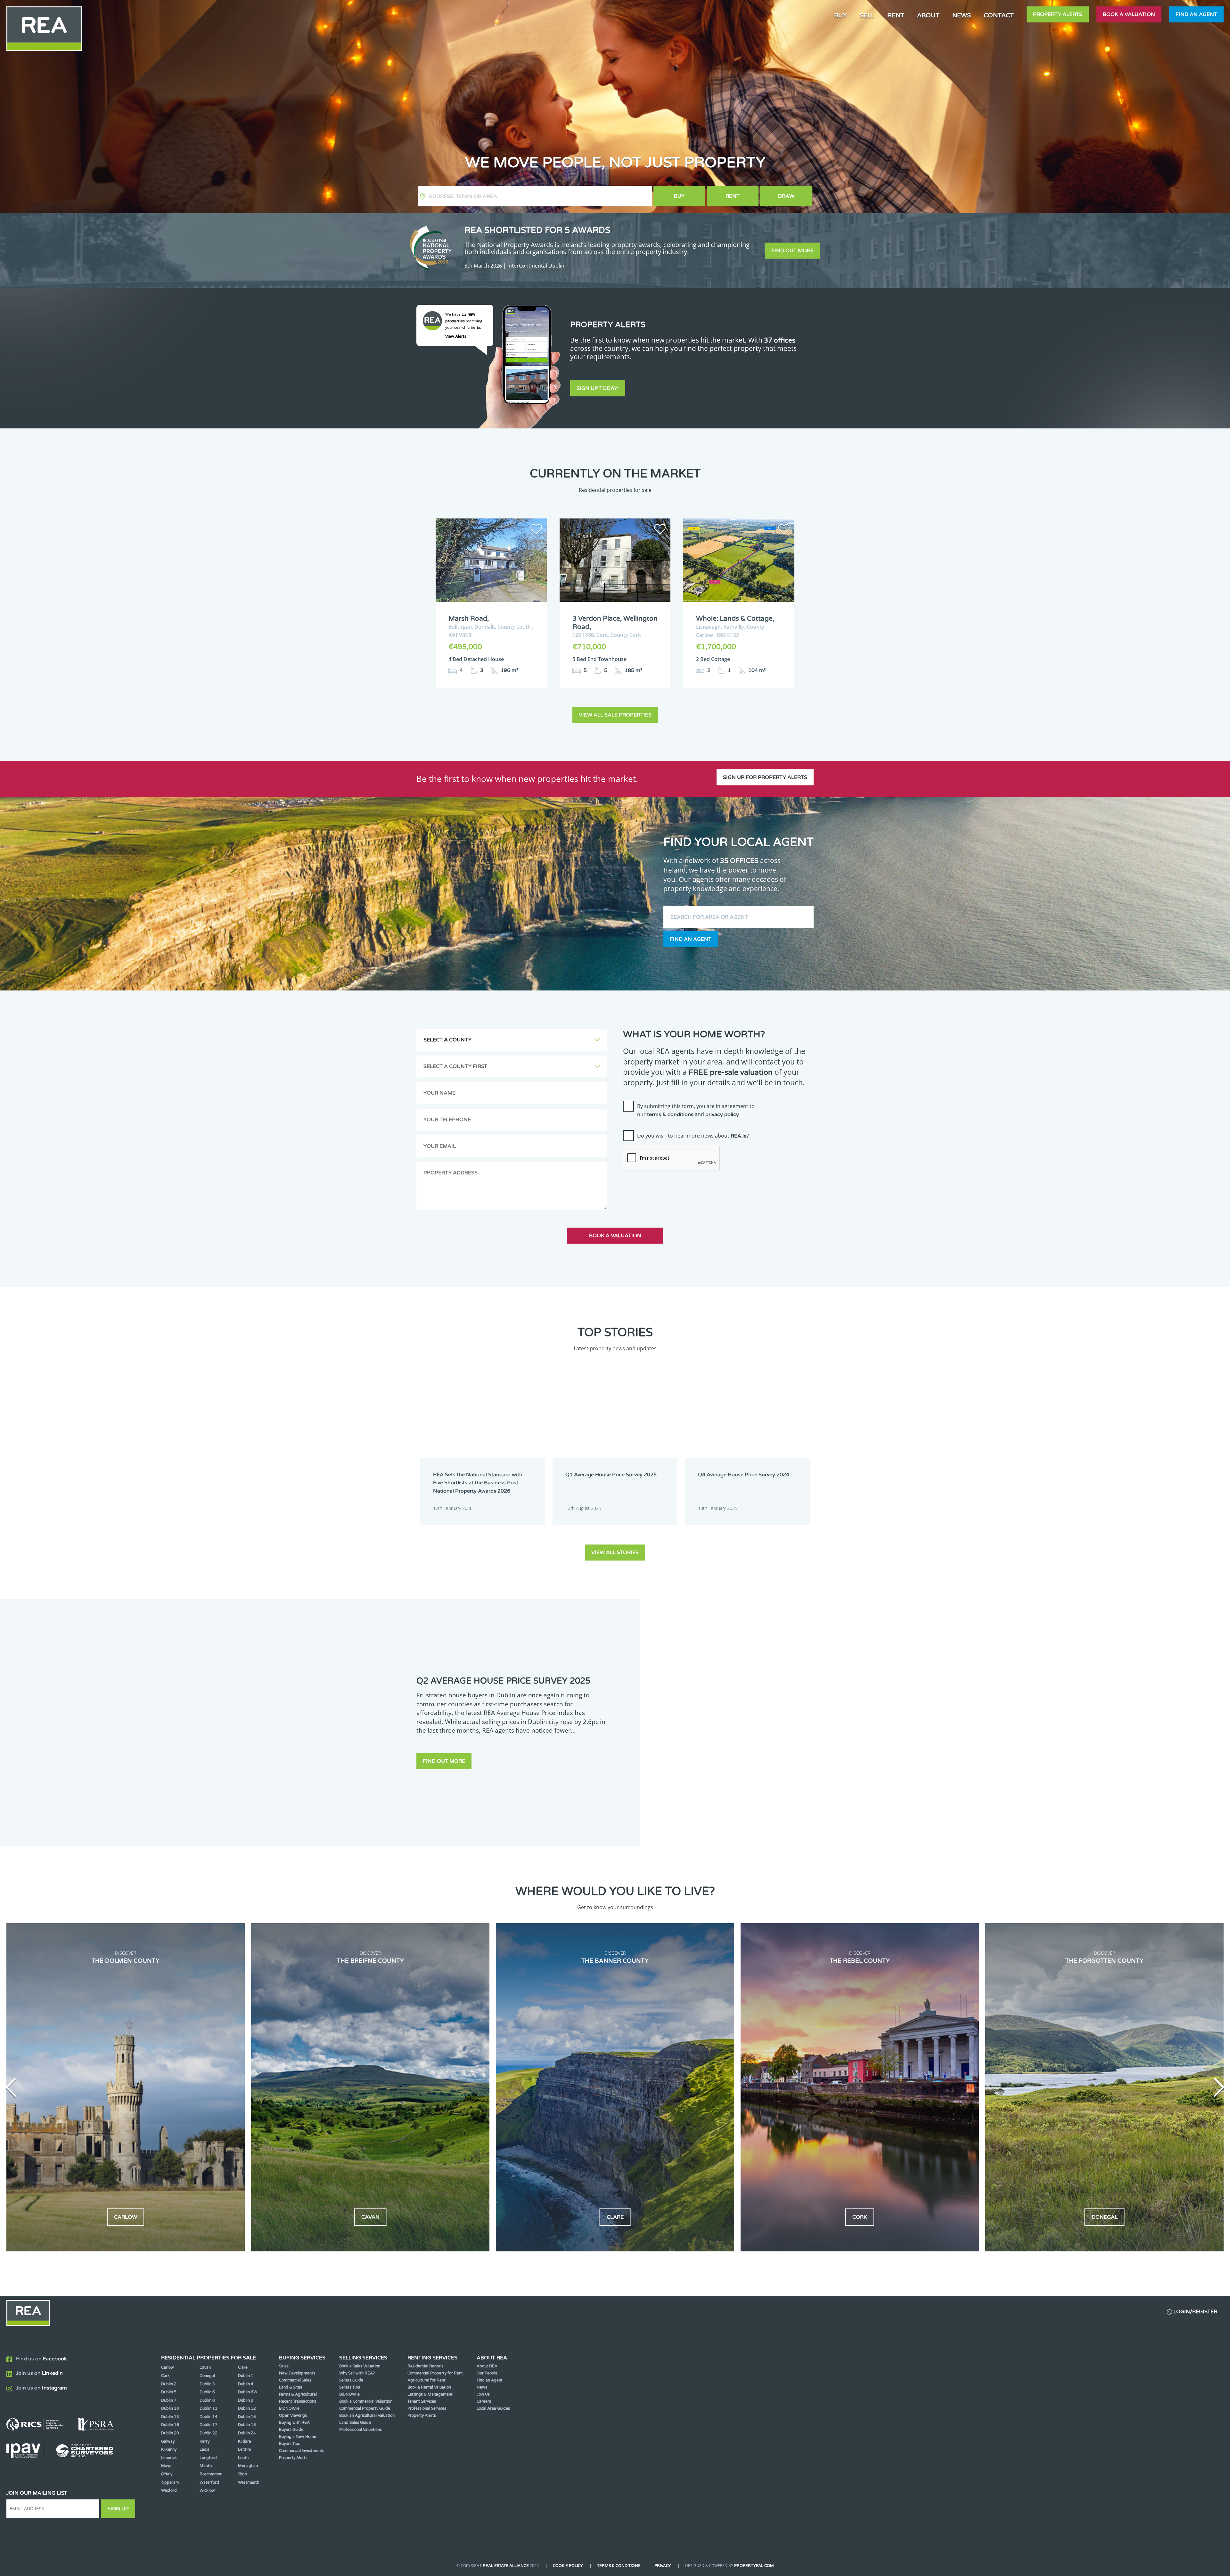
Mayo (166, 2466)
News (962, 15)
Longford (208, 2458)
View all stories (615, 1553)
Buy (679, 196)
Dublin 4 (246, 2384)
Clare (243, 2367)
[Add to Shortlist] (536, 530)
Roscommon (211, 2474)
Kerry (205, 2441)
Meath (206, 2466)
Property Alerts (1058, 14)
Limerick (169, 2458)
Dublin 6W (248, 2392)
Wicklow (207, 2490)
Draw (786, 196)
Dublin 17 (209, 2425)
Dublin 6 (207, 2392)
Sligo (242, 2474)
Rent (733, 196)
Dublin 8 (207, 2400)
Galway (168, 2441)
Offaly (167, 2474)
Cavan (205, 2367)
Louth (243, 2458)
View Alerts (456, 336)
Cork (165, 2376)
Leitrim (245, 2449)
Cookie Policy (568, 2566)
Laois (204, 2449)
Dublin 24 (247, 2433)
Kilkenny (169, 2449)
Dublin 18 (247, 2425)
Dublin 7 (169, 2400)
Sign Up (118, 2509)
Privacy (663, 2566)
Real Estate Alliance (506, 2566)
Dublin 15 (247, 2417)
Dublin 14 (209, 2417)
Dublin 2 (169, 2384)
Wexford (169, 2490)
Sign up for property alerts (765, 777)
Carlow (168, 2367)
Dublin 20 (170, 2433)
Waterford (209, 2482)
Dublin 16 (170, 2425)
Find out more (792, 251)
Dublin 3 (207, 2384)
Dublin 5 (169, 2392)
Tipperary (170, 2482)
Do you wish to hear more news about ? (693, 1136)
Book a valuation (1129, 14)
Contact (999, 15)
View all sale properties (615, 715)
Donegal (207, 2376)
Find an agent (1196, 14)
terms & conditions (670, 1114)
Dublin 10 (170, 2408)
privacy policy (722, 1114)
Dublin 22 (209, 2433)
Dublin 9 (246, 2400)
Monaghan (248, 2466)
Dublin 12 (247, 2408)
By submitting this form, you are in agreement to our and (696, 1110)
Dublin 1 (246, 2376)
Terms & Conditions (619, 2566)
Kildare (245, 2441)
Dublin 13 (170, 2417)
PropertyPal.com (754, 2566)
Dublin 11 (209, 2408)
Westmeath (249, 2482)
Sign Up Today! (598, 388)
